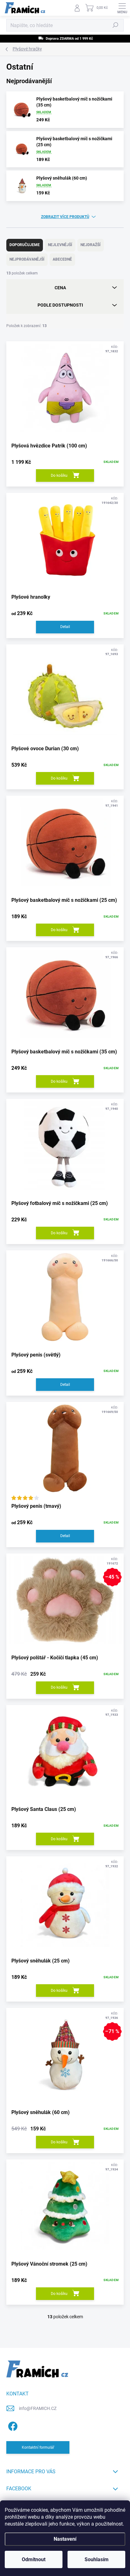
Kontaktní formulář (38, 2447)
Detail (65, 627)
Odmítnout (34, 2559)
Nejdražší (91, 245)
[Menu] (122, 8)
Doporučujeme (25, 245)
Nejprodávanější (27, 259)
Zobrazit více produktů (65, 217)
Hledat (115, 25)
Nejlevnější (60, 245)
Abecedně (62, 259)
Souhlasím (97, 2559)
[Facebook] (12, 2425)
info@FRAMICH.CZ (38, 2408)
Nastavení (65, 2539)
